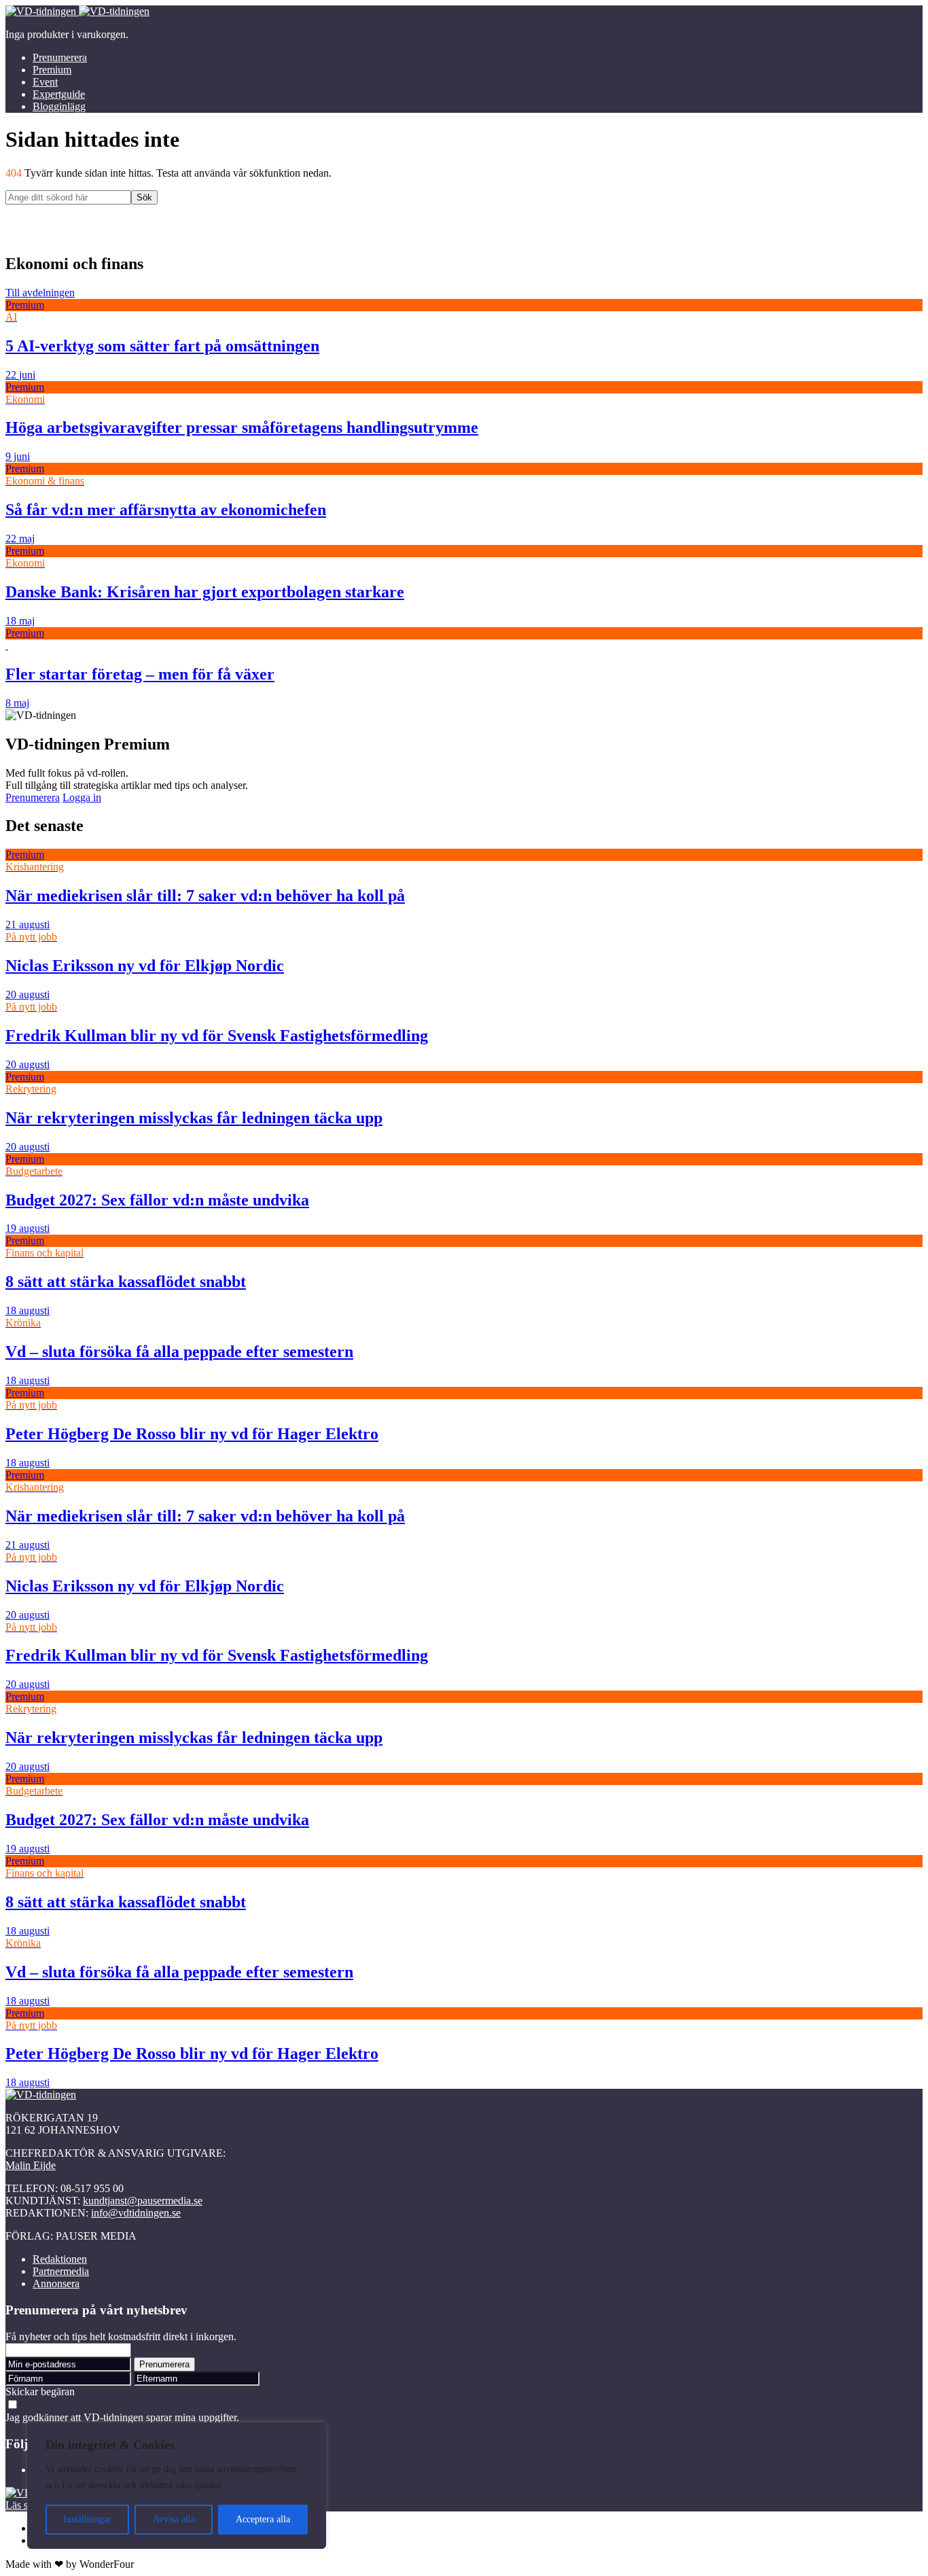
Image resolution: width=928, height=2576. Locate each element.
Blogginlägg (59, 106)
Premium (52, 70)
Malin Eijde (31, 2165)
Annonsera (56, 2283)
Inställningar (87, 2519)
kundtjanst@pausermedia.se (143, 2201)
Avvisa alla (174, 2519)
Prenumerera (60, 57)
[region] (177, 2486)
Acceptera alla (263, 2519)
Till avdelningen (40, 293)
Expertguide (59, 94)
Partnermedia (61, 2271)
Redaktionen (60, 2259)
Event (45, 82)
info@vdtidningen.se (136, 2213)
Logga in (82, 797)
